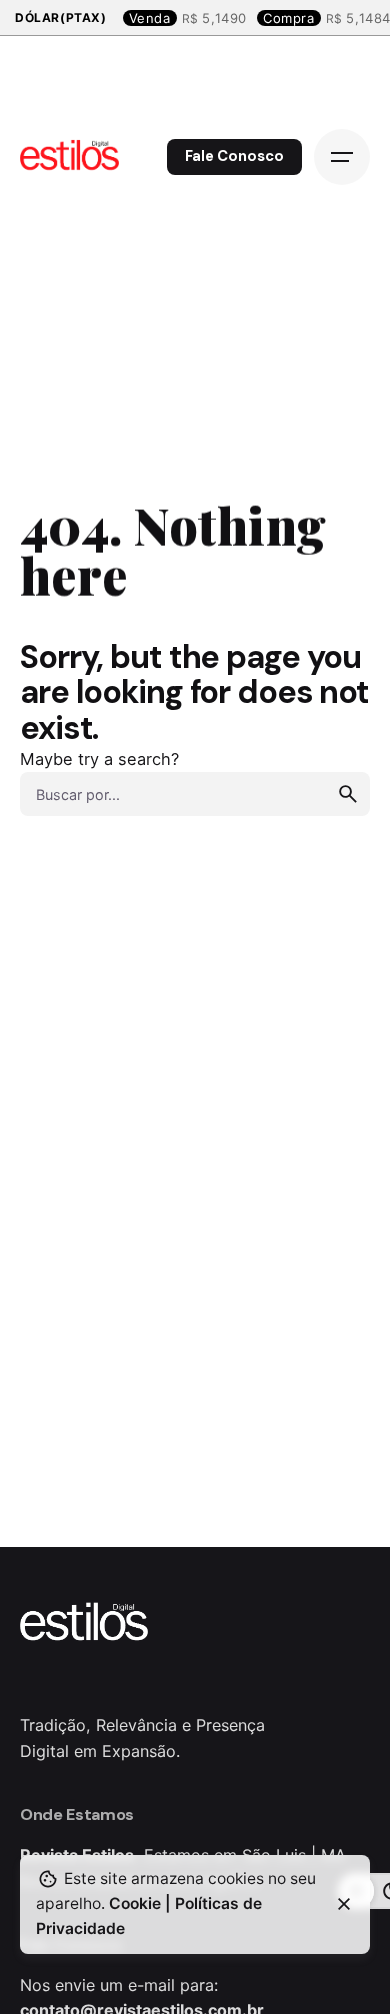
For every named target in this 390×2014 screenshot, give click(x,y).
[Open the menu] (342, 157)
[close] (344, 1904)
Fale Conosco (234, 156)
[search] (348, 794)
